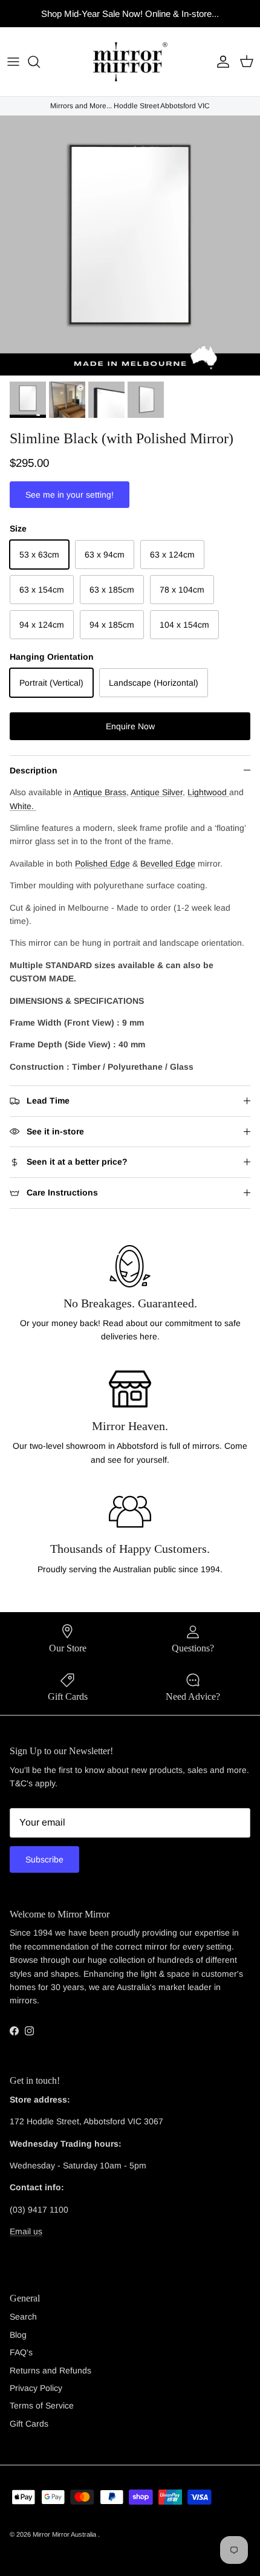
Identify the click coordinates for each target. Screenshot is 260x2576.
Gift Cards (29, 2424)
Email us (26, 2231)
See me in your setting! (70, 495)
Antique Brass (100, 792)
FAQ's (21, 2352)
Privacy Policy (36, 2388)
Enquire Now (130, 726)
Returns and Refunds (50, 2370)
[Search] (40, 62)
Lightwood (208, 792)
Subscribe (44, 1859)
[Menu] (13, 62)
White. (23, 806)
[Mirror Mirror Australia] (130, 62)
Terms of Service (42, 2405)
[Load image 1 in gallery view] (130, 246)
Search (23, 2317)
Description (34, 770)
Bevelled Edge (168, 864)
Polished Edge (102, 864)
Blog (18, 2335)
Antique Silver (157, 792)
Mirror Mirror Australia (65, 2534)
